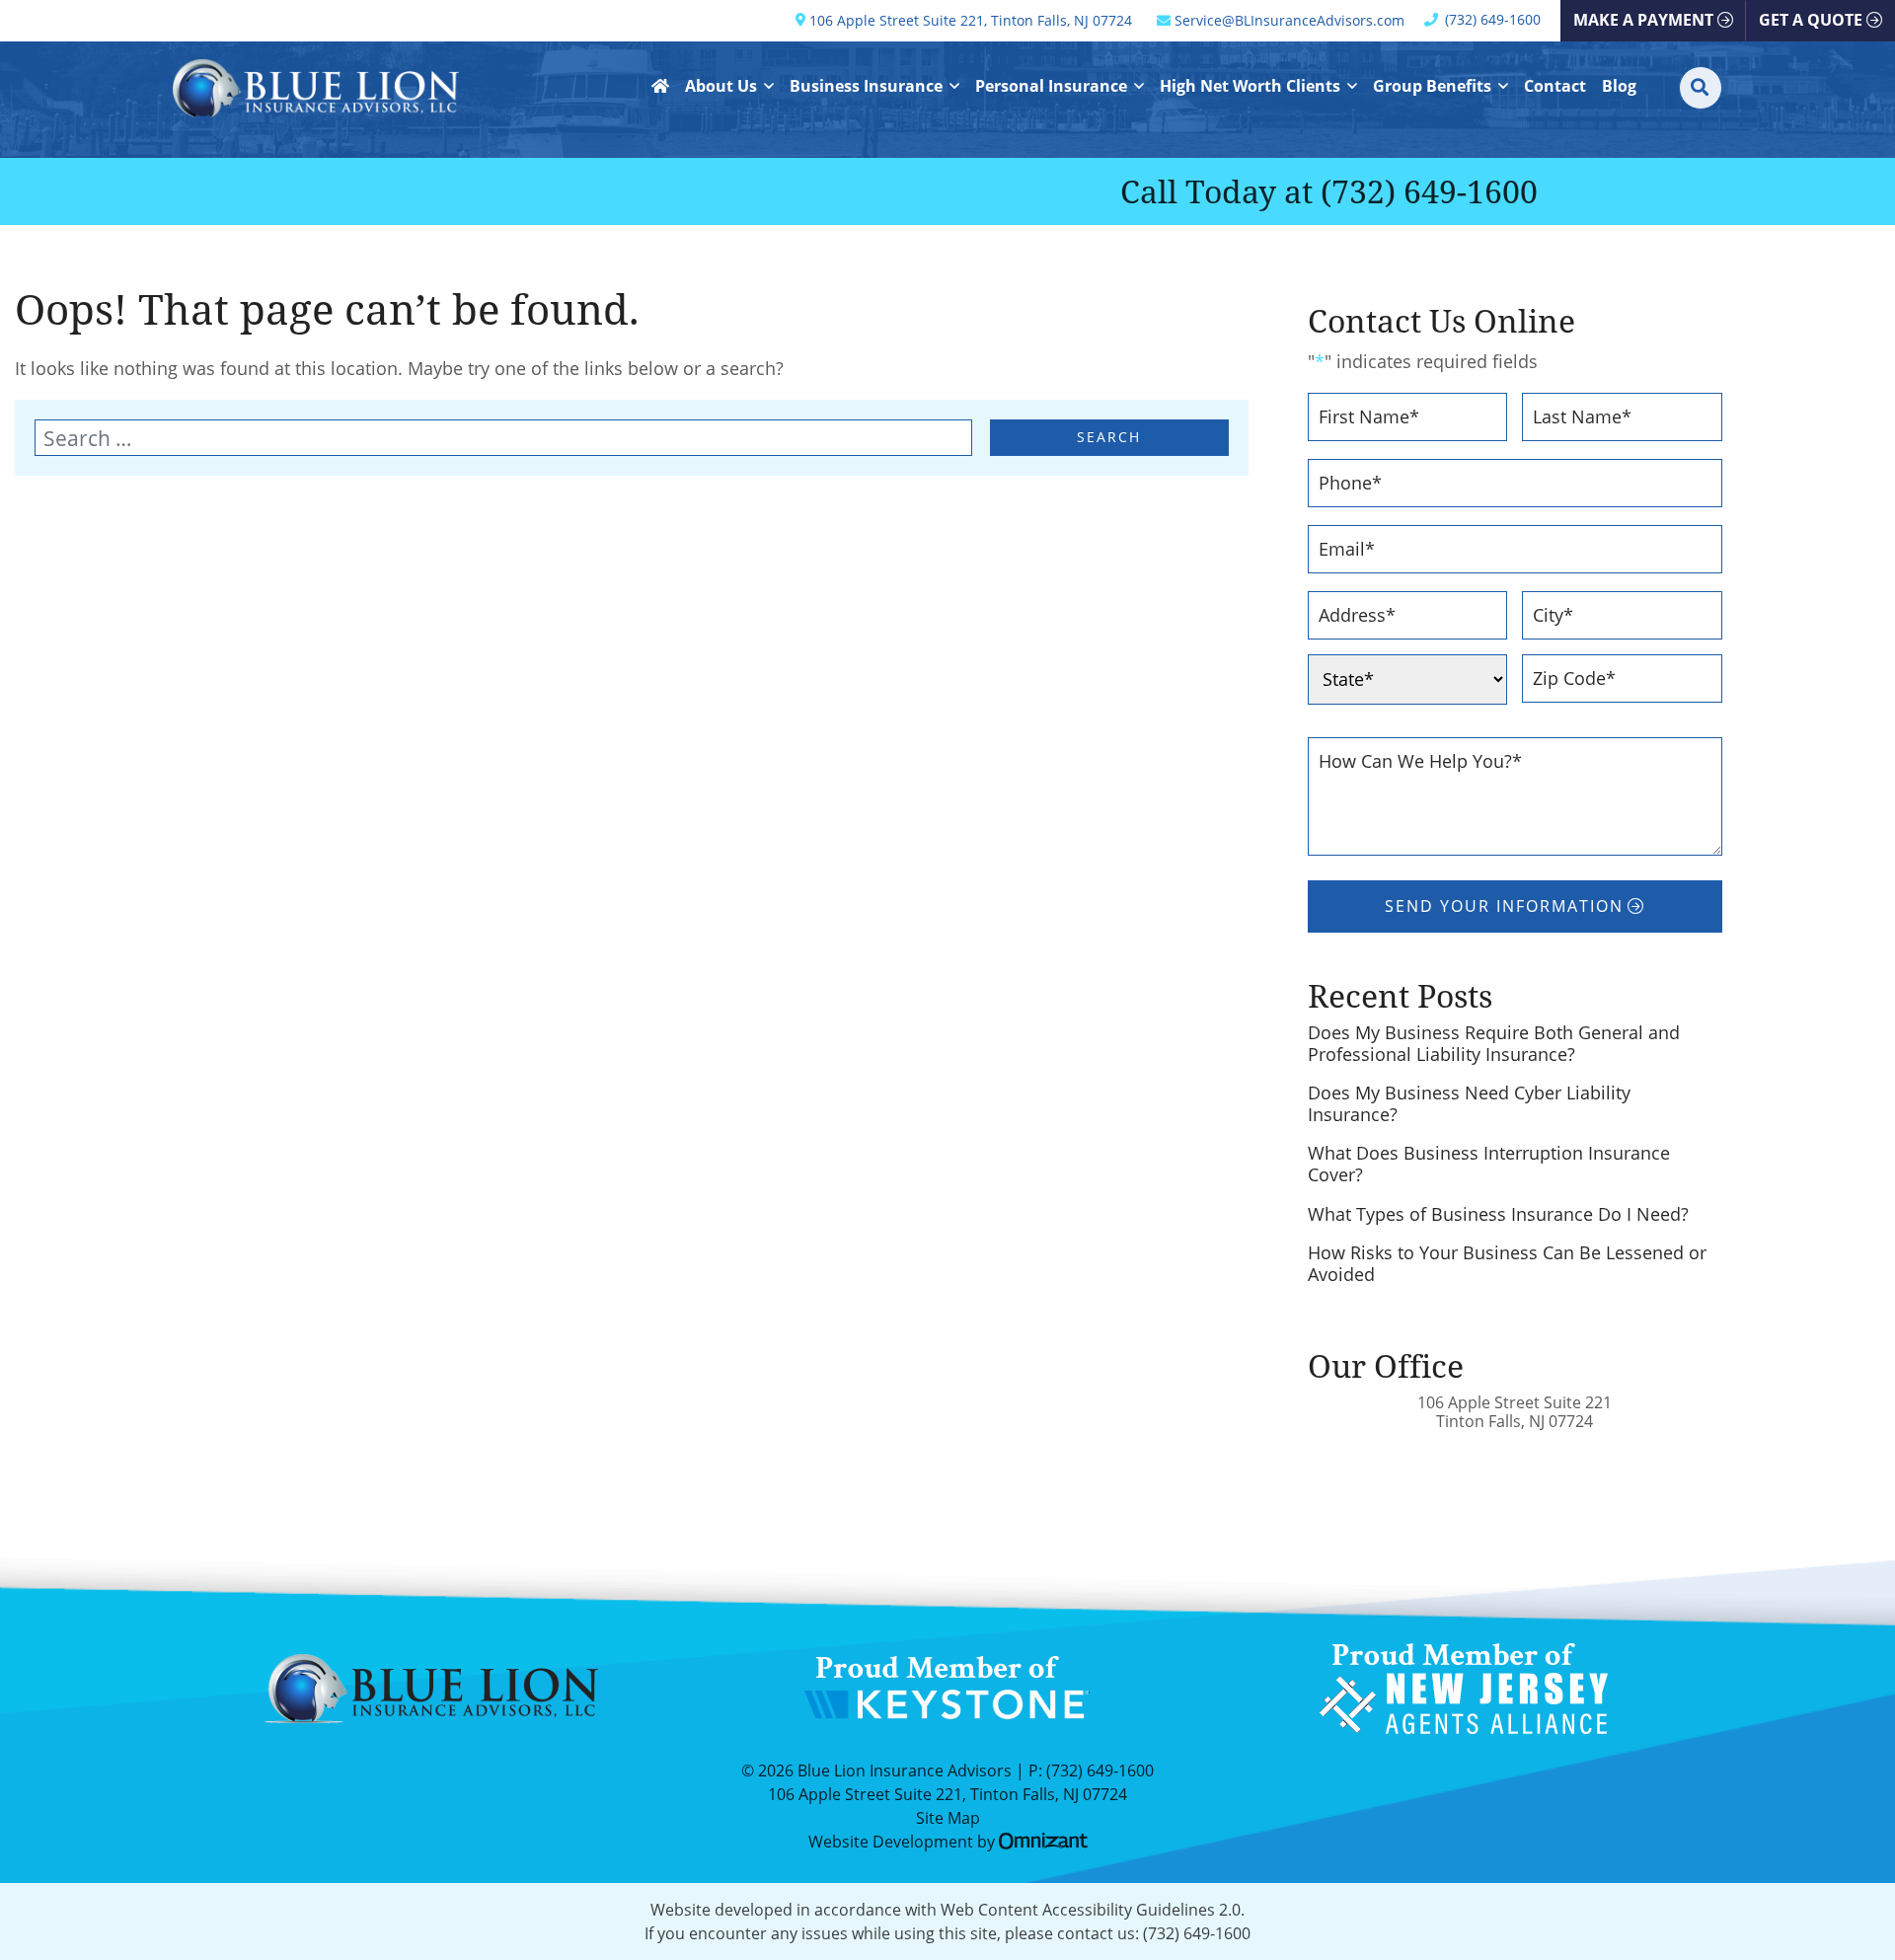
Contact (1555, 86)
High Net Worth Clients (1250, 86)
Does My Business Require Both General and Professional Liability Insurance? (1494, 1044)
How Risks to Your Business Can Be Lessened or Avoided (1507, 1264)
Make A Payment (1643, 20)
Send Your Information (1504, 906)
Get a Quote (1811, 20)
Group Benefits (1432, 86)
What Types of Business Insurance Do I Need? (1498, 1215)
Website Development (891, 1842)
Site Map (948, 1818)
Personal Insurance (1051, 86)
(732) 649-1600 (1429, 191)
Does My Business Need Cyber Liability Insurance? (1469, 1104)
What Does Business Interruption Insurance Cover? (1489, 1164)
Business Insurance (866, 86)
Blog (1619, 86)
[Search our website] (512, 438)
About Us (721, 86)
